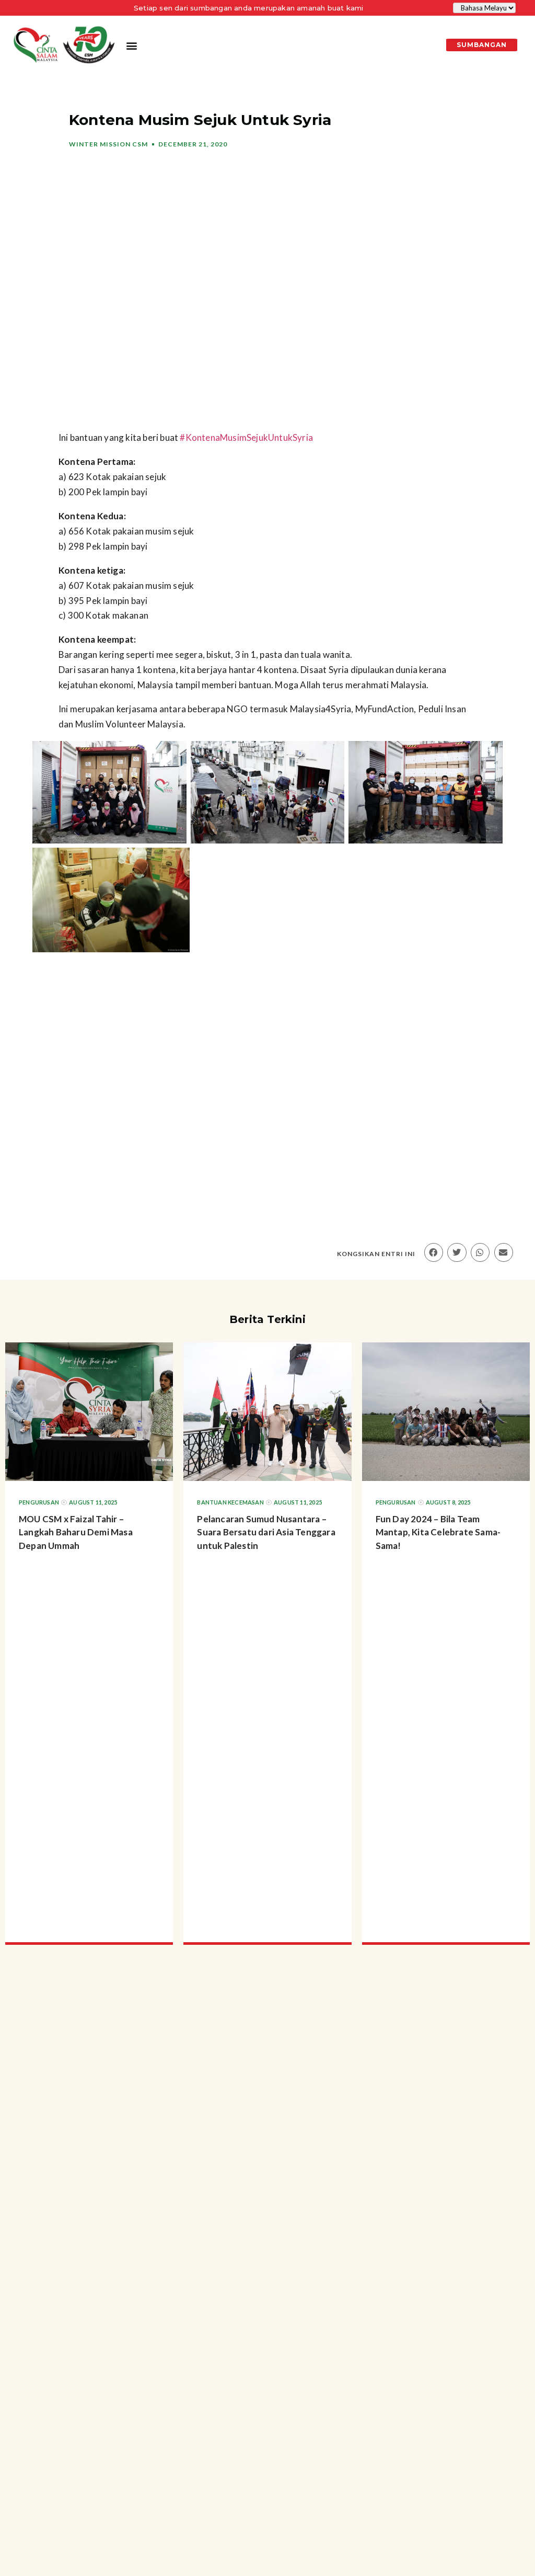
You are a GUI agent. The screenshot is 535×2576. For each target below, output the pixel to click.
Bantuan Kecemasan (230, 1502)
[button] (131, 45)
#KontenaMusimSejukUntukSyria (246, 437)
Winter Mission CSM (108, 144)
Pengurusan (39, 1502)
